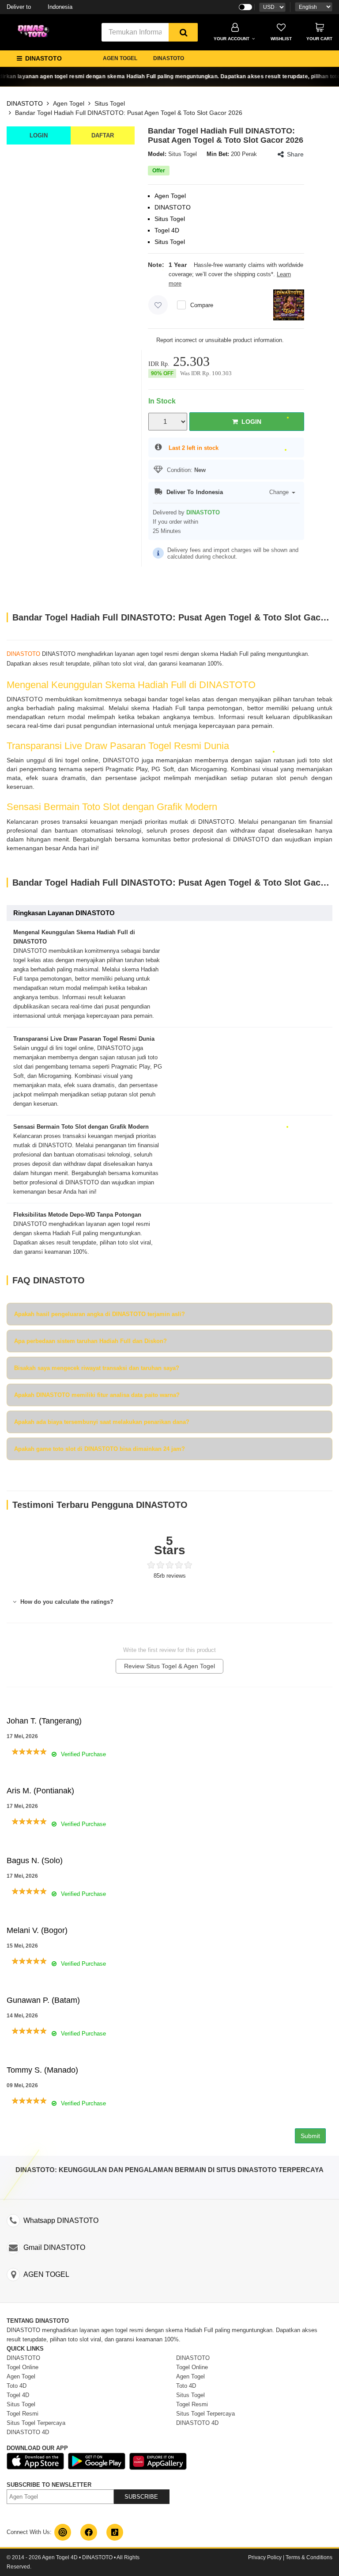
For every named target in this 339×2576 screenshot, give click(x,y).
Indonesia (40, 7)
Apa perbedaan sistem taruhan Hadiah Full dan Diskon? (90, 1341)
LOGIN (39, 135)
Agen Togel (69, 103)
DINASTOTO (169, 58)
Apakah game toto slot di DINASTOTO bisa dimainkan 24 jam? (100, 1449)
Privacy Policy (265, 2557)
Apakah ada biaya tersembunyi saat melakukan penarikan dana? (102, 1422)
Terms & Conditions (309, 2557)
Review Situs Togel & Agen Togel (169, 1666)
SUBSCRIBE (141, 2497)
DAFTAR (103, 135)
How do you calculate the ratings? (66, 1602)
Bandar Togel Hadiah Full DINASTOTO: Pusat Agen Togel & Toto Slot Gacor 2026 (129, 113)
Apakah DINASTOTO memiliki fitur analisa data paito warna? (97, 1395)
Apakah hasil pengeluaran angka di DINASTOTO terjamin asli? (100, 1314)
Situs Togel (110, 103)
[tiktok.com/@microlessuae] (115, 2532)
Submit (310, 2136)
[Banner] (35, 31)
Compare (202, 305)
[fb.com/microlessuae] (89, 2532)
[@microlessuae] (63, 2532)
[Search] (183, 32)
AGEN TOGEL (120, 58)
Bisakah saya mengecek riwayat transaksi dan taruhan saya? (97, 1368)
